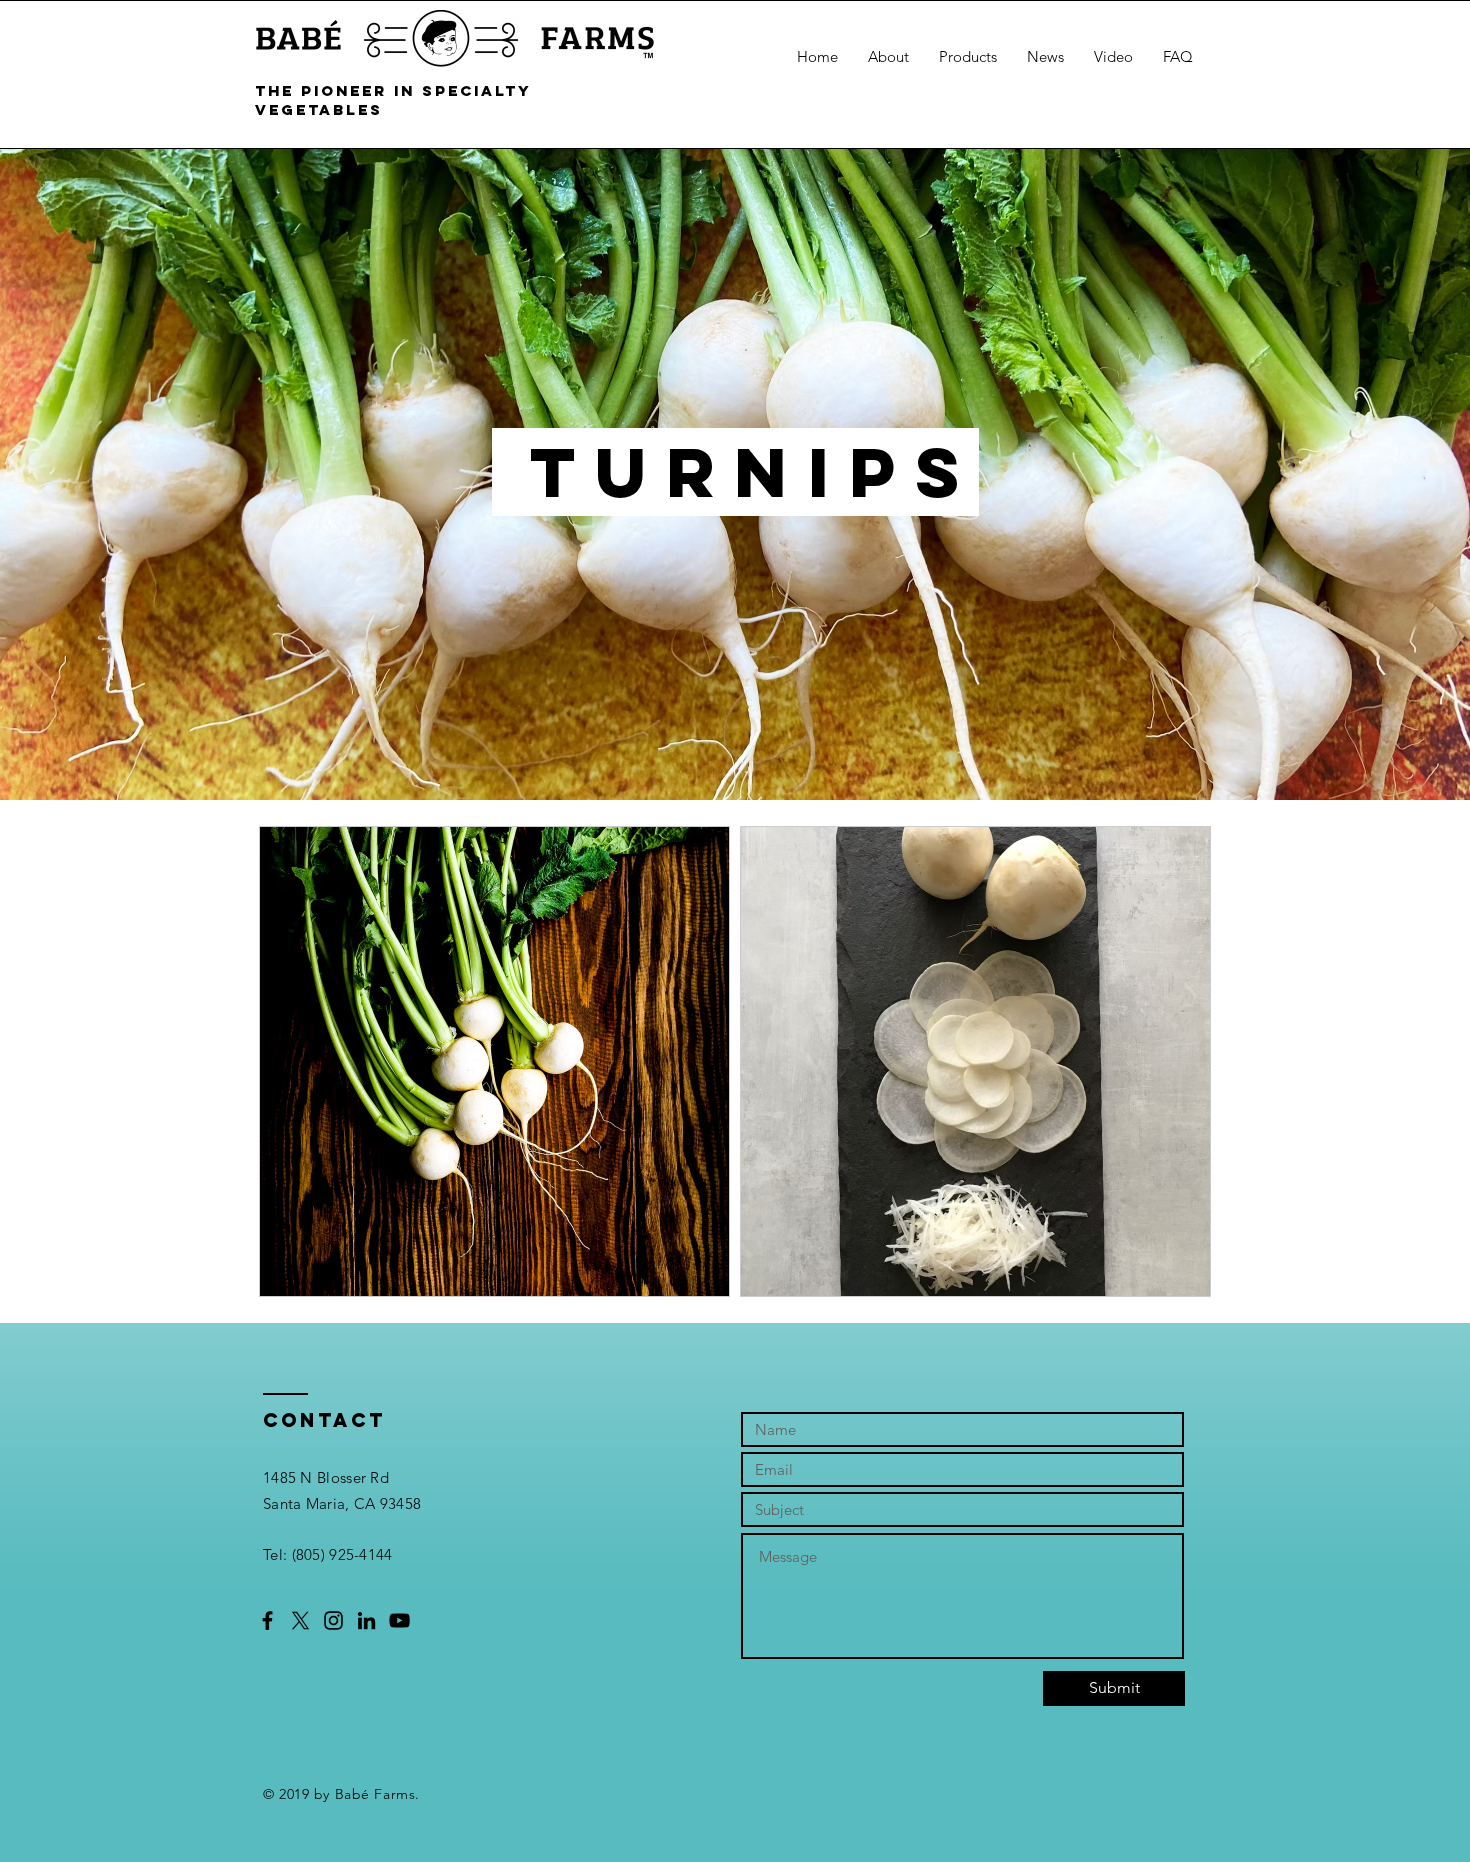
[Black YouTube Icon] (399, 1620)
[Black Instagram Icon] (333, 1620)
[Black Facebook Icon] (267, 1620)
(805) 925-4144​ (342, 1554)
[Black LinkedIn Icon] (366, 1620)
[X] (300, 1620)
